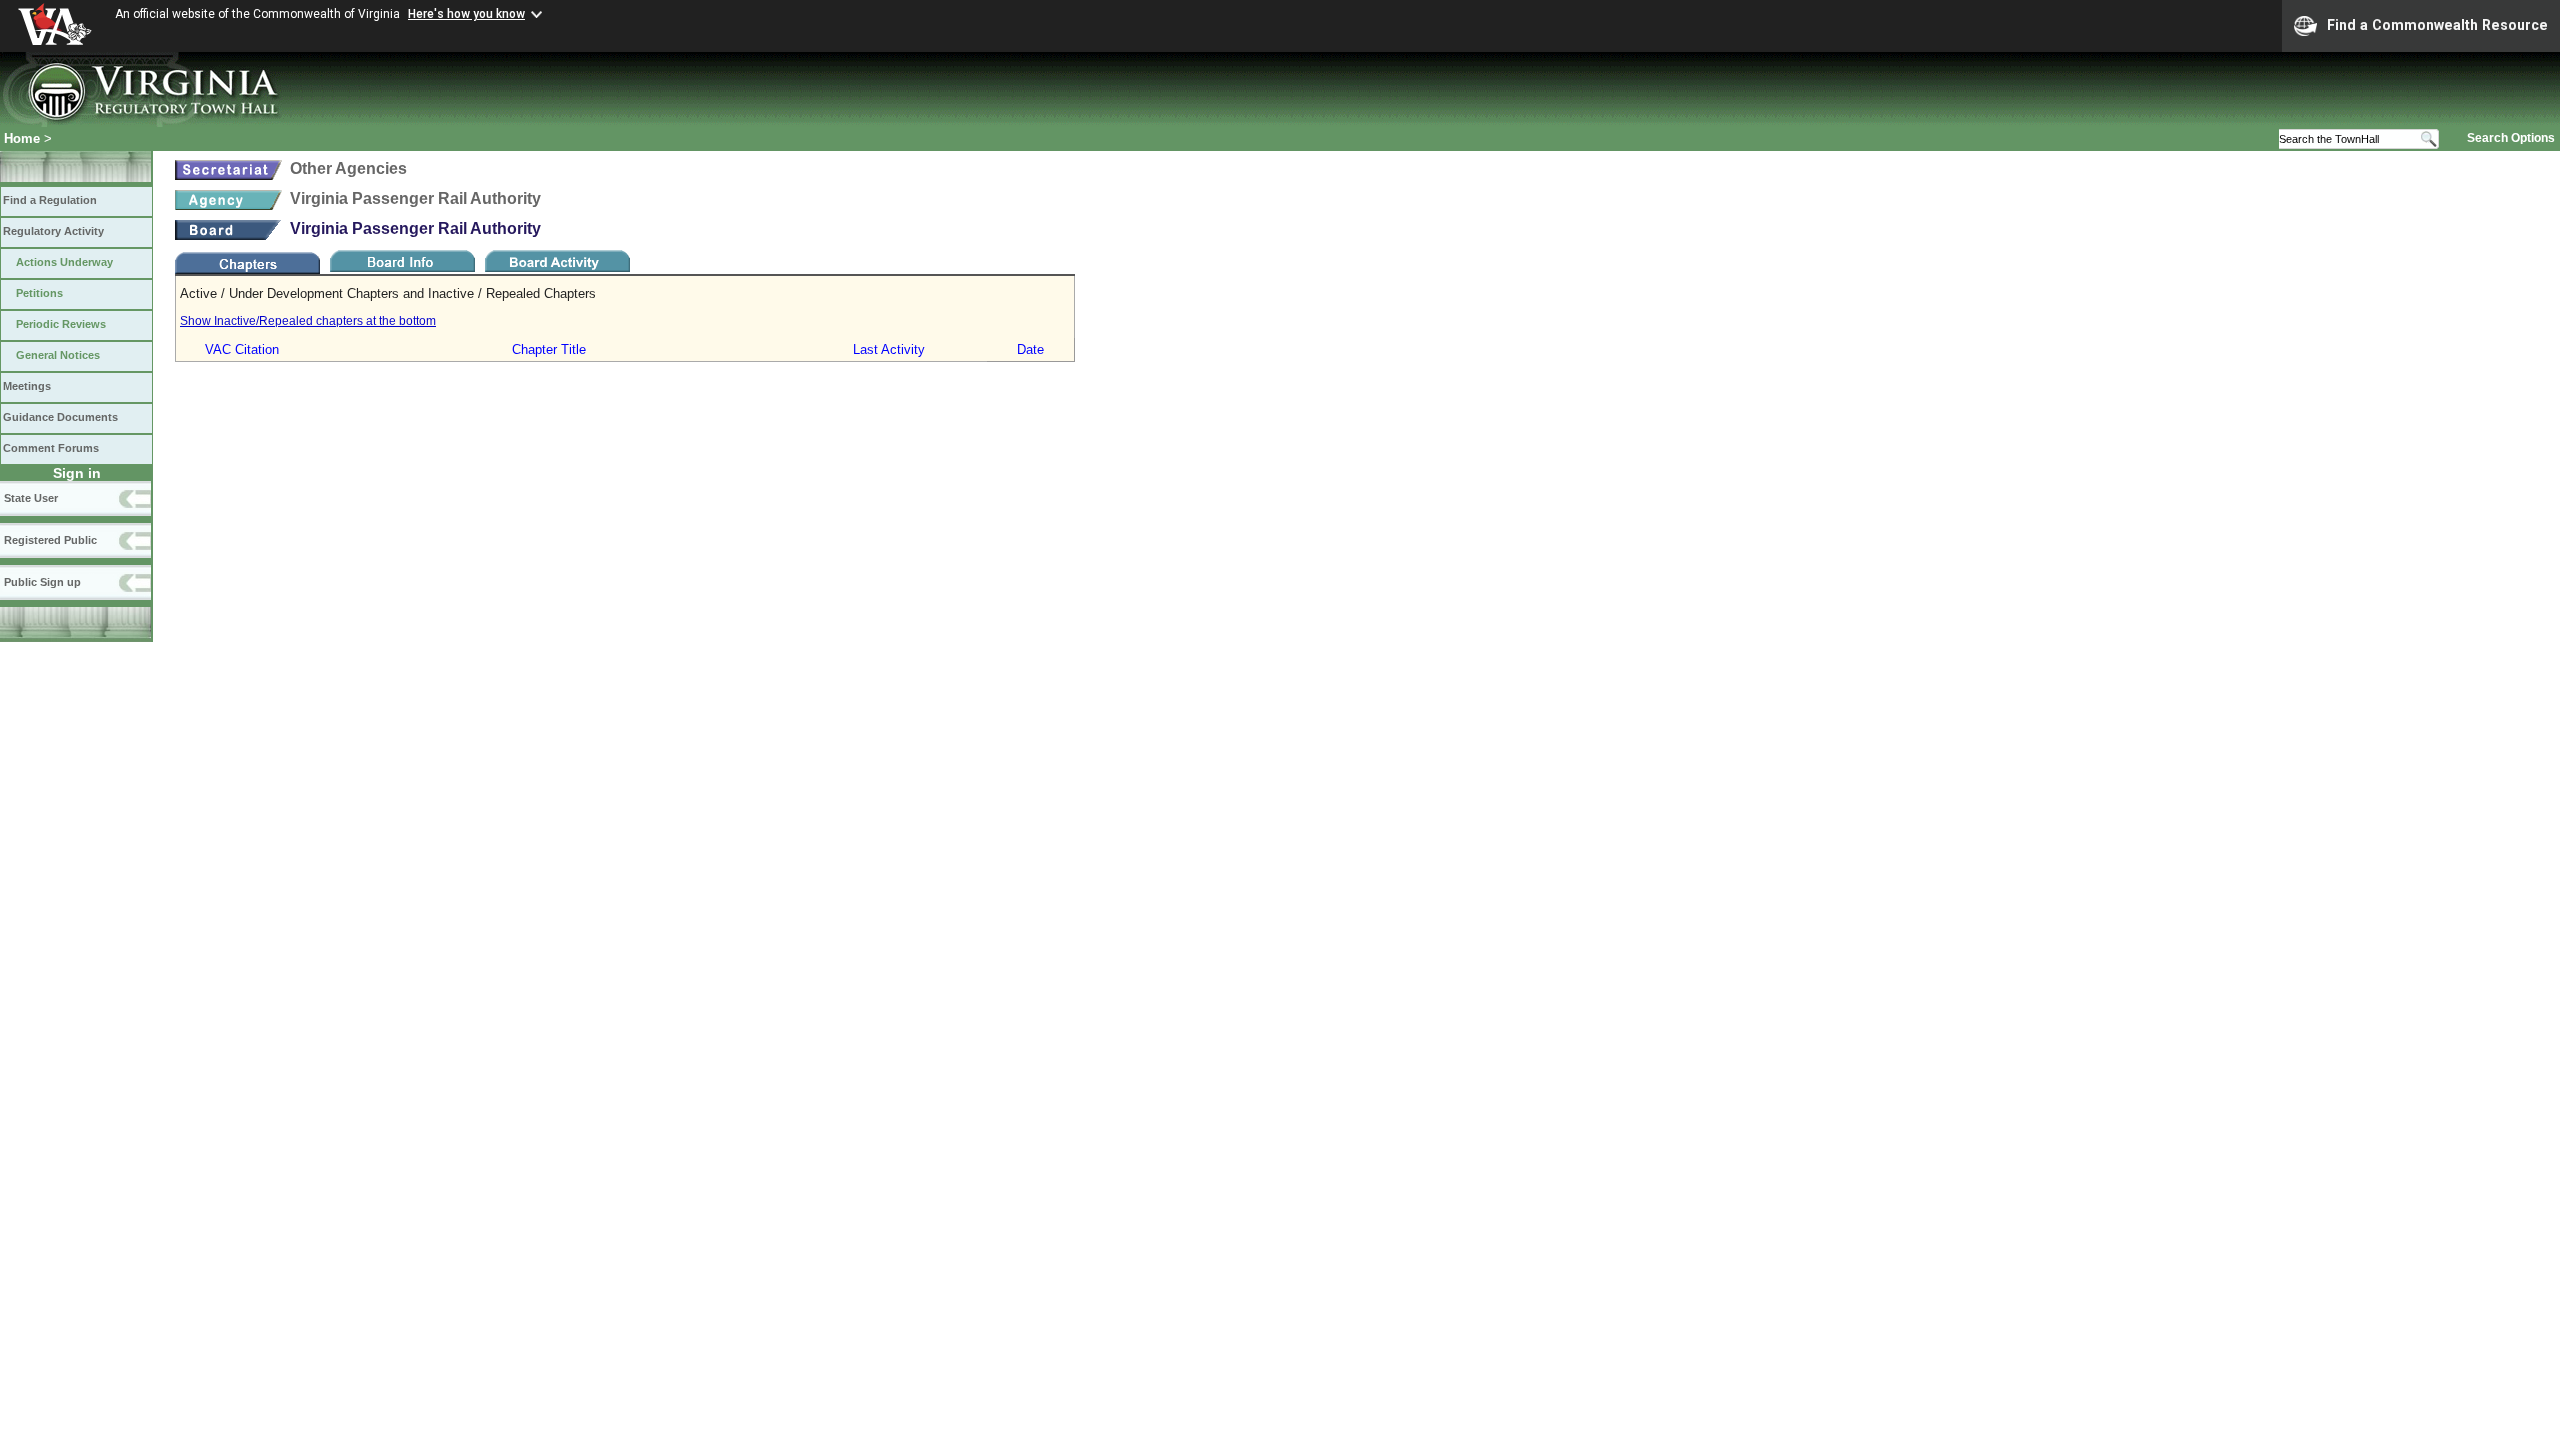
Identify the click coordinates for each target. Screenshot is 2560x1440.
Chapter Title (549, 349)
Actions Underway (64, 262)
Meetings (27, 386)
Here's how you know (466, 14)
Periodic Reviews (61, 324)
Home (22, 138)
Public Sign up (42, 582)
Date (1030, 349)
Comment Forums (51, 448)
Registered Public (50, 540)
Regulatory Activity (53, 231)
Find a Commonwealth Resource (2437, 25)
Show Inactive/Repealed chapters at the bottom (308, 321)
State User (31, 498)
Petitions (39, 293)
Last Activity (889, 349)
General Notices (58, 355)
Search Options (2511, 138)
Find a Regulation (50, 200)
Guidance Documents (60, 417)
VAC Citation (242, 349)
